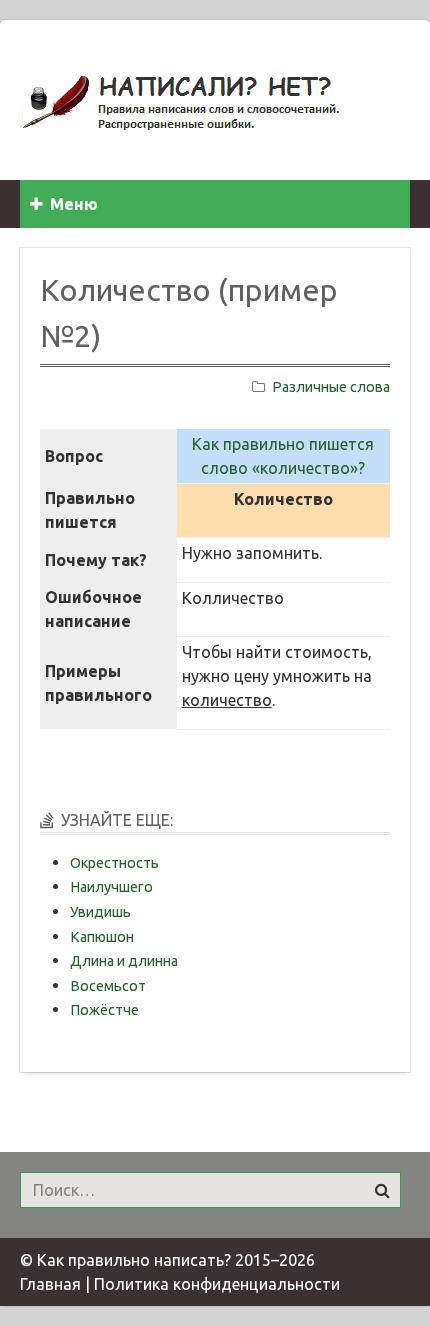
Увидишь (100, 912)
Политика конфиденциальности (217, 1284)
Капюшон (102, 937)
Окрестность (114, 863)
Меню (74, 204)
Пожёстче (104, 1010)
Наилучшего (111, 887)
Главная (50, 1284)
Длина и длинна (124, 961)
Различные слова (331, 387)
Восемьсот (108, 986)
